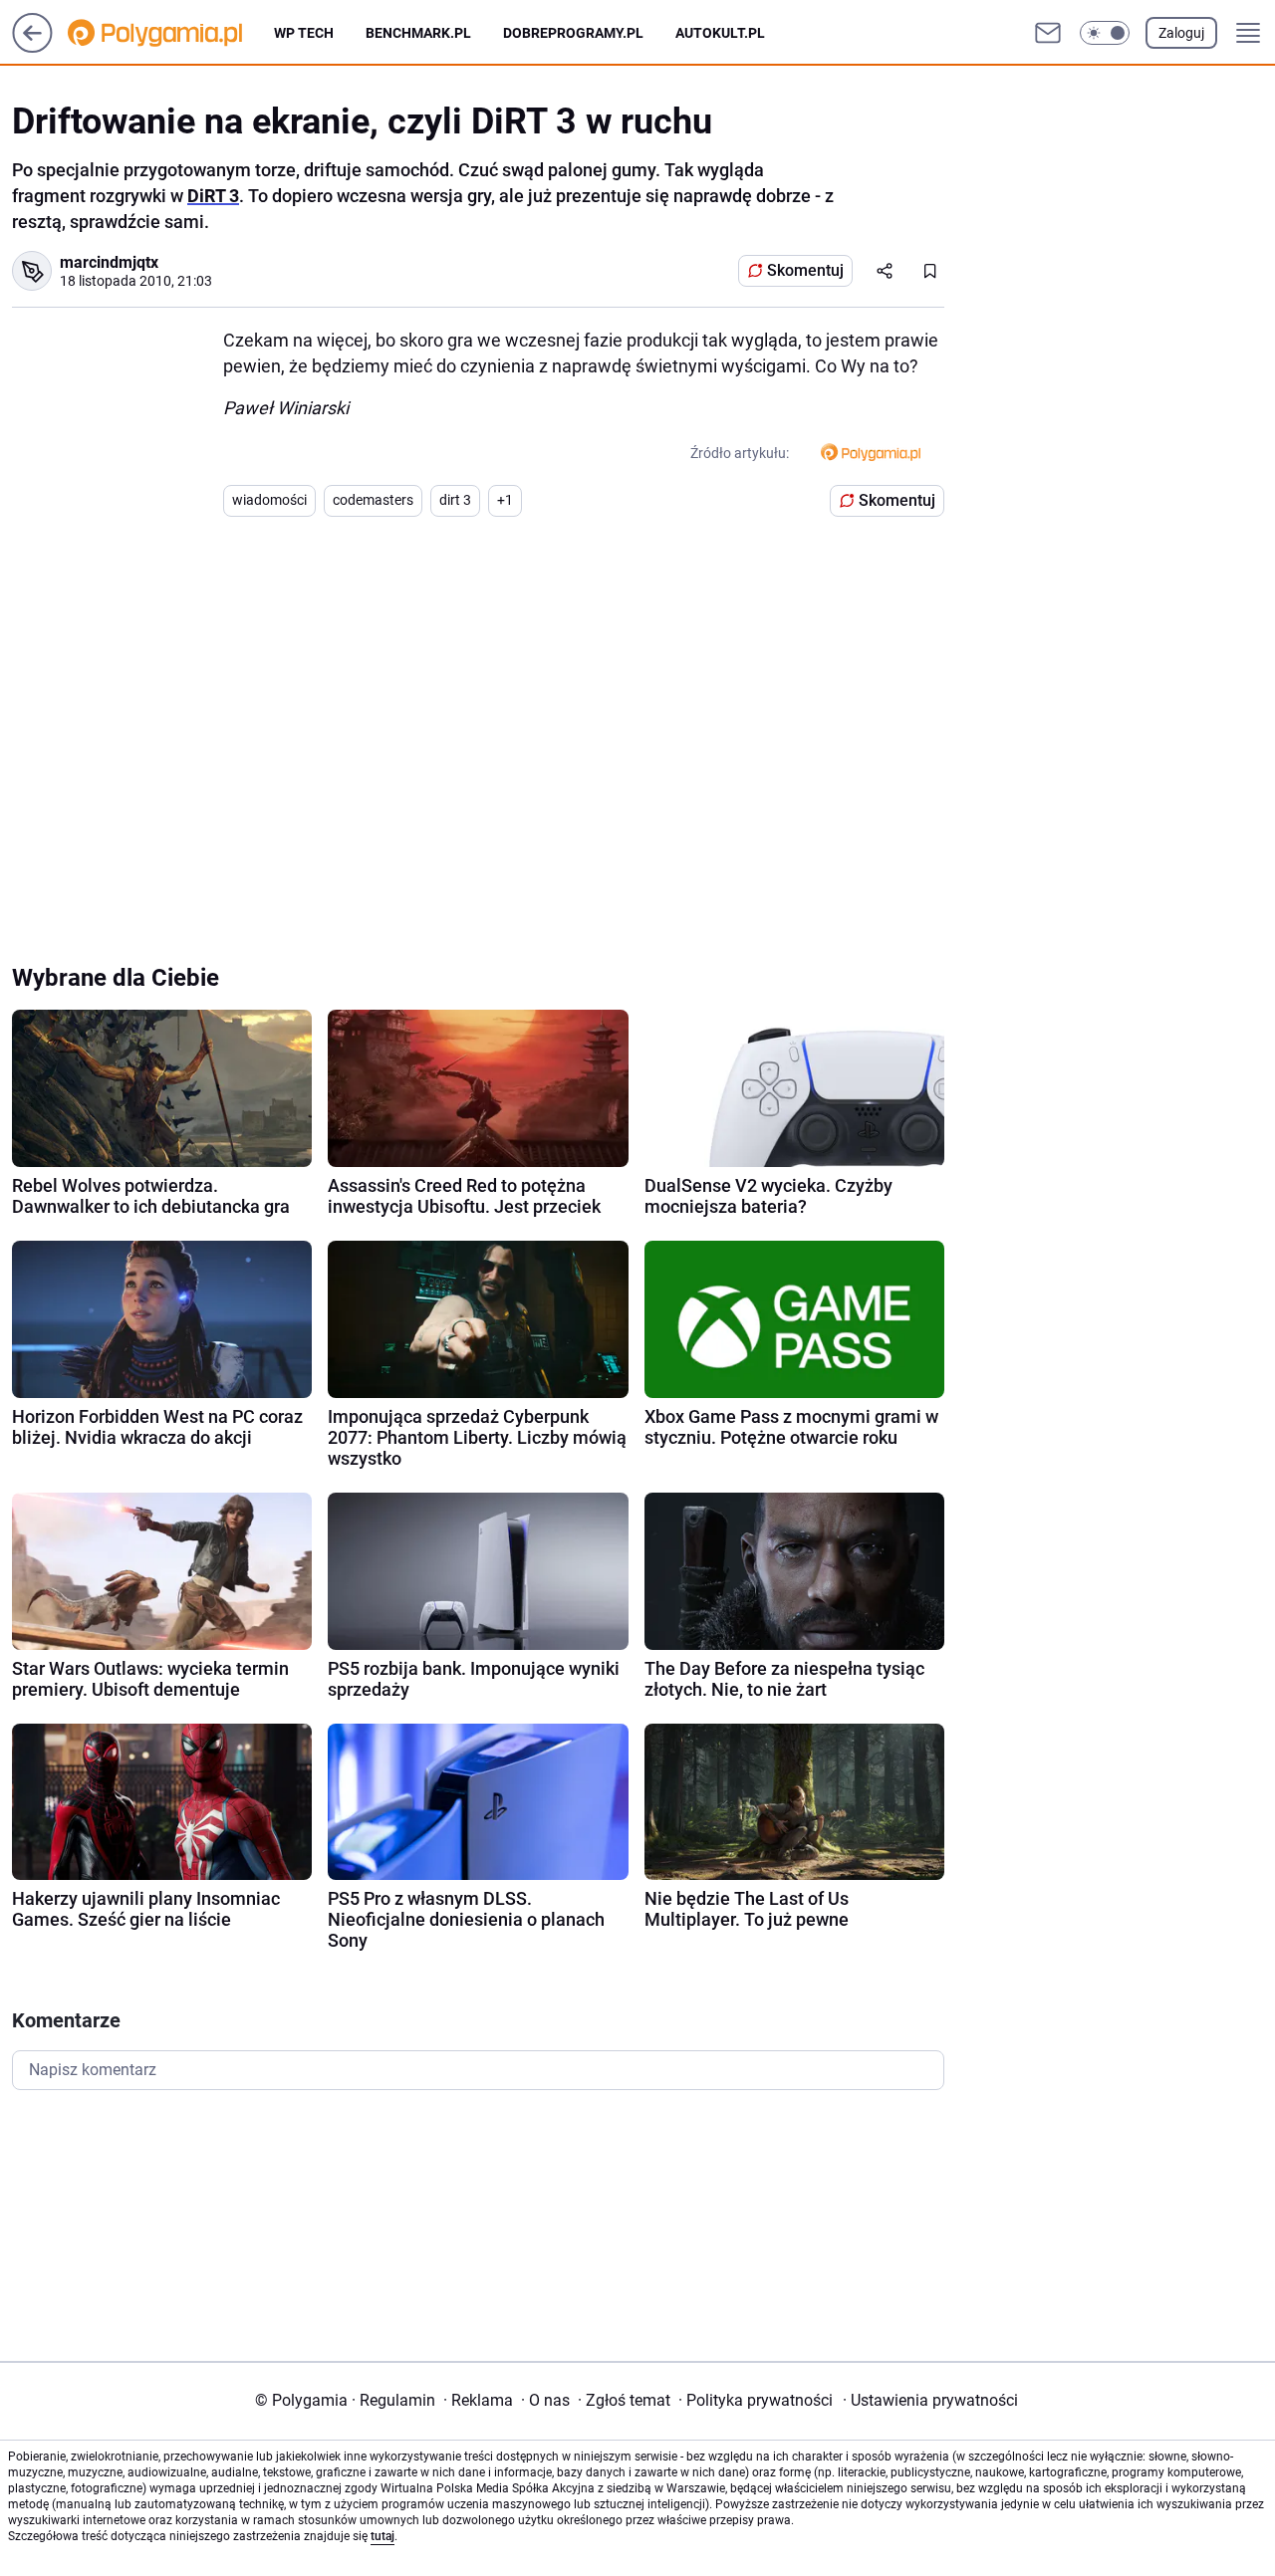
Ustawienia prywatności (930, 2400)
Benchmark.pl (418, 33)
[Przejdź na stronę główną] (32, 47)
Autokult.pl (720, 33)
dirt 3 (455, 500)
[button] (1105, 33)
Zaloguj (1181, 33)
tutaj (382, 2536)
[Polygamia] (171, 33)
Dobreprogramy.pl (573, 33)
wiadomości (269, 500)
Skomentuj (805, 270)
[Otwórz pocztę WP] (1048, 33)
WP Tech (304, 33)
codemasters (373, 500)
